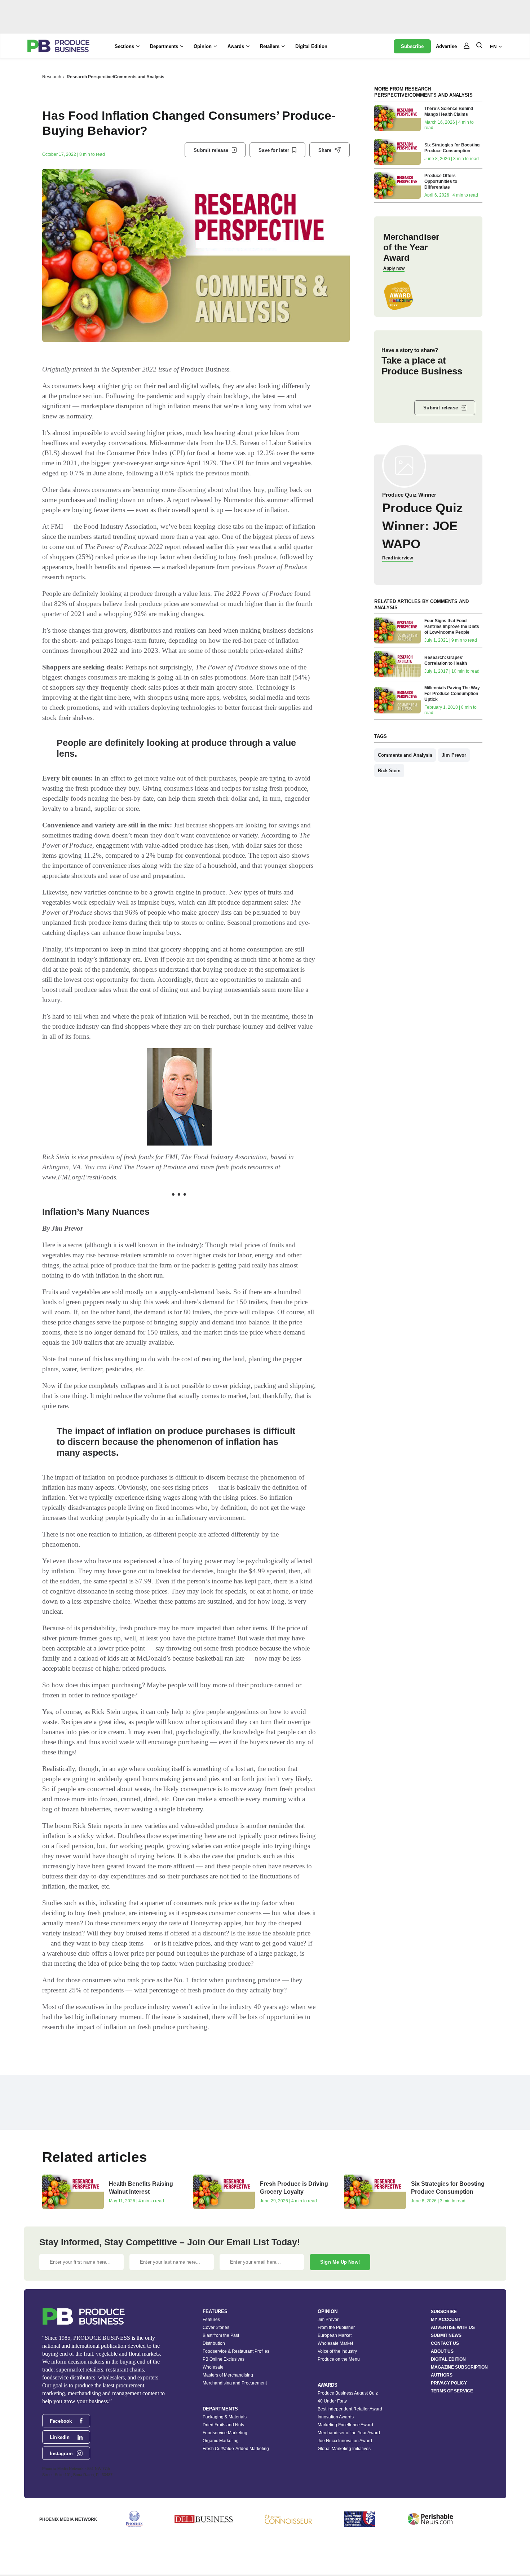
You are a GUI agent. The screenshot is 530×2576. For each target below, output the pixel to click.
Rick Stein (389, 771)
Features (211, 2320)
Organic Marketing (221, 2441)
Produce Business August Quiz (348, 2393)
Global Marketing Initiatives (344, 2449)
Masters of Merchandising (228, 2375)
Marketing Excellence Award (345, 2425)
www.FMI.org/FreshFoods (79, 1177)
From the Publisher (336, 2327)
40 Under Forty (332, 2401)
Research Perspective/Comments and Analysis (116, 77)
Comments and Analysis (405, 755)
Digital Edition (311, 46)
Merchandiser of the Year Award (349, 2433)
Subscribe (412, 46)
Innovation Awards (336, 2417)
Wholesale (213, 2367)
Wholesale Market (335, 2343)
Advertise (446, 46)
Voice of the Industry (337, 2351)
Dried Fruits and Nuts (223, 2425)
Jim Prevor (454, 755)
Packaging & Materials (225, 2417)
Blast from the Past (221, 2335)
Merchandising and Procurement (235, 2383)
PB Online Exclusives (224, 2359)
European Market (335, 2335)
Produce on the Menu (339, 2359)
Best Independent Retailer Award (350, 2409)
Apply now (394, 268)
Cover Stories (216, 2327)
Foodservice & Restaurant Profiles (236, 2351)
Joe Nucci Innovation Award (345, 2441)
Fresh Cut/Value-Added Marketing (236, 2449)
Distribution (214, 2343)
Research (52, 77)
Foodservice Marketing (225, 2433)
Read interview (397, 558)
